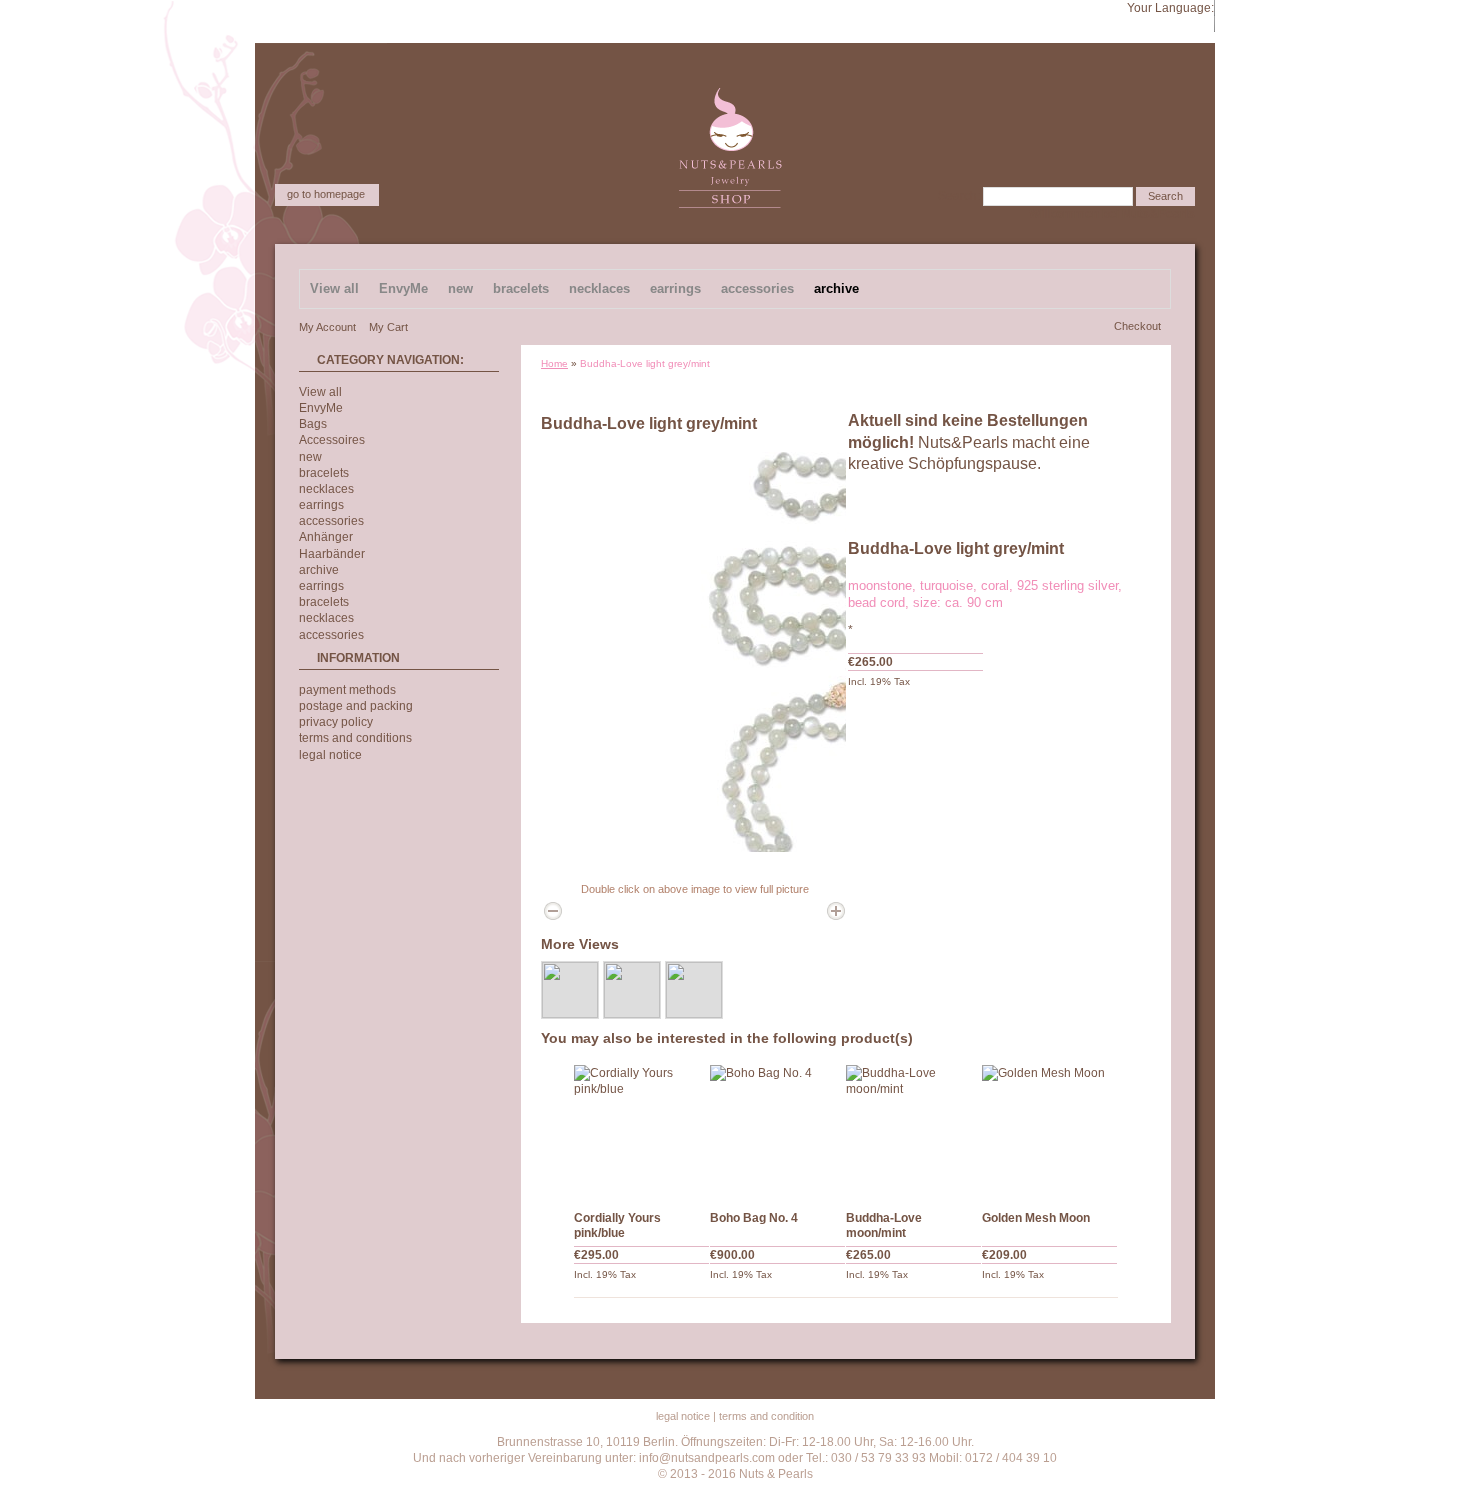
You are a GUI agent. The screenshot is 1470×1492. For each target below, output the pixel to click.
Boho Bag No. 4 (754, 1218)
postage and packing (356, 706)
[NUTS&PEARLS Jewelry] (730, 96)
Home (554, 363)
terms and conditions (355, 738)
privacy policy (336, 722)
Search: (959, 196)
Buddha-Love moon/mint (884, 1225)
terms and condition (766, 1416)
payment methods (347, 690)
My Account (327, 327)
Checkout (1137, 326)
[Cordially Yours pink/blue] (642, 1133)
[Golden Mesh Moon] (1050, 1133)
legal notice (330, 755)
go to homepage (326, 194)
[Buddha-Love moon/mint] (914, 1133)
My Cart (388, 327)
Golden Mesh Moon (1036, 1218)
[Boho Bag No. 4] (778, 1133)
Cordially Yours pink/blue (617, 1225)
